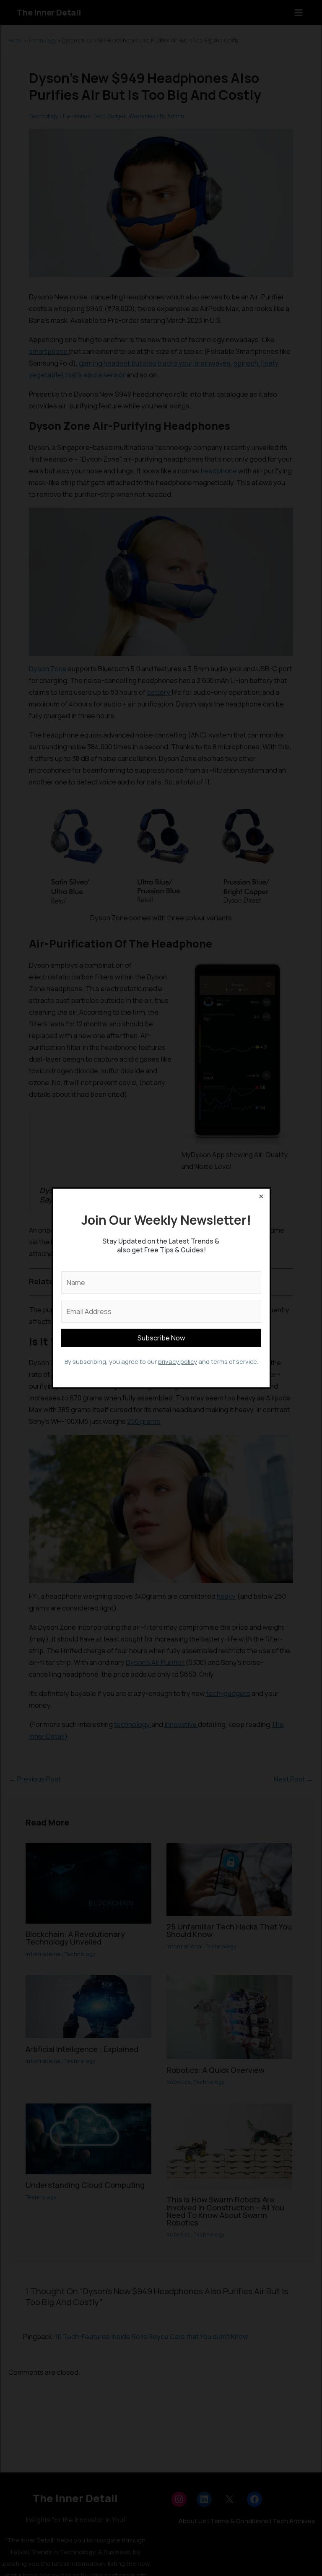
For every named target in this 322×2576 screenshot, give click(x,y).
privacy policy (177, 1361)
